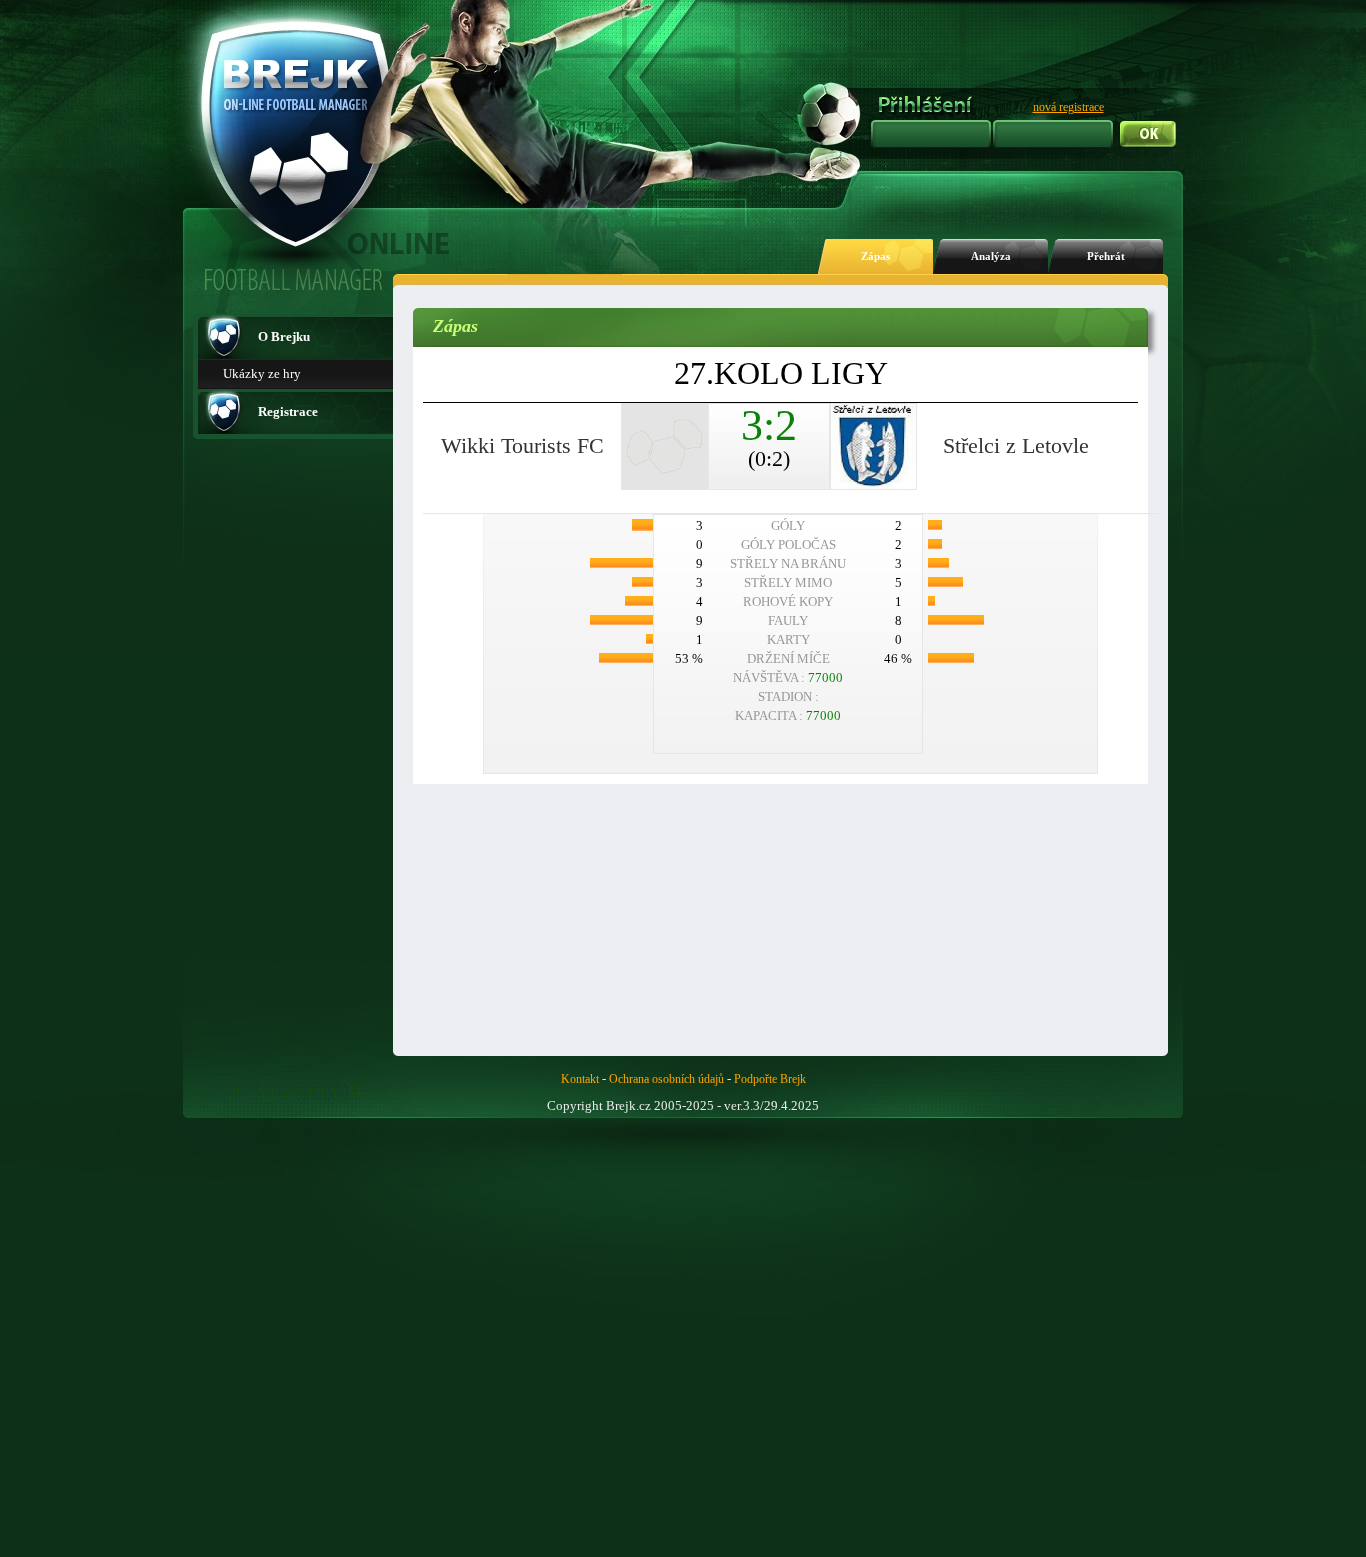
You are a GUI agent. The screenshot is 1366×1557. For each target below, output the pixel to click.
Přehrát (1106, 256)
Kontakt (580, 1079)
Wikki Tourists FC (522, 445)
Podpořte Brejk (770, 1079)
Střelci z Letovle (1016, 445)
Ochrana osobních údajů (666, 1079)
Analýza (991, 256)
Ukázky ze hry (262, 373)
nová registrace (1068, 107)
